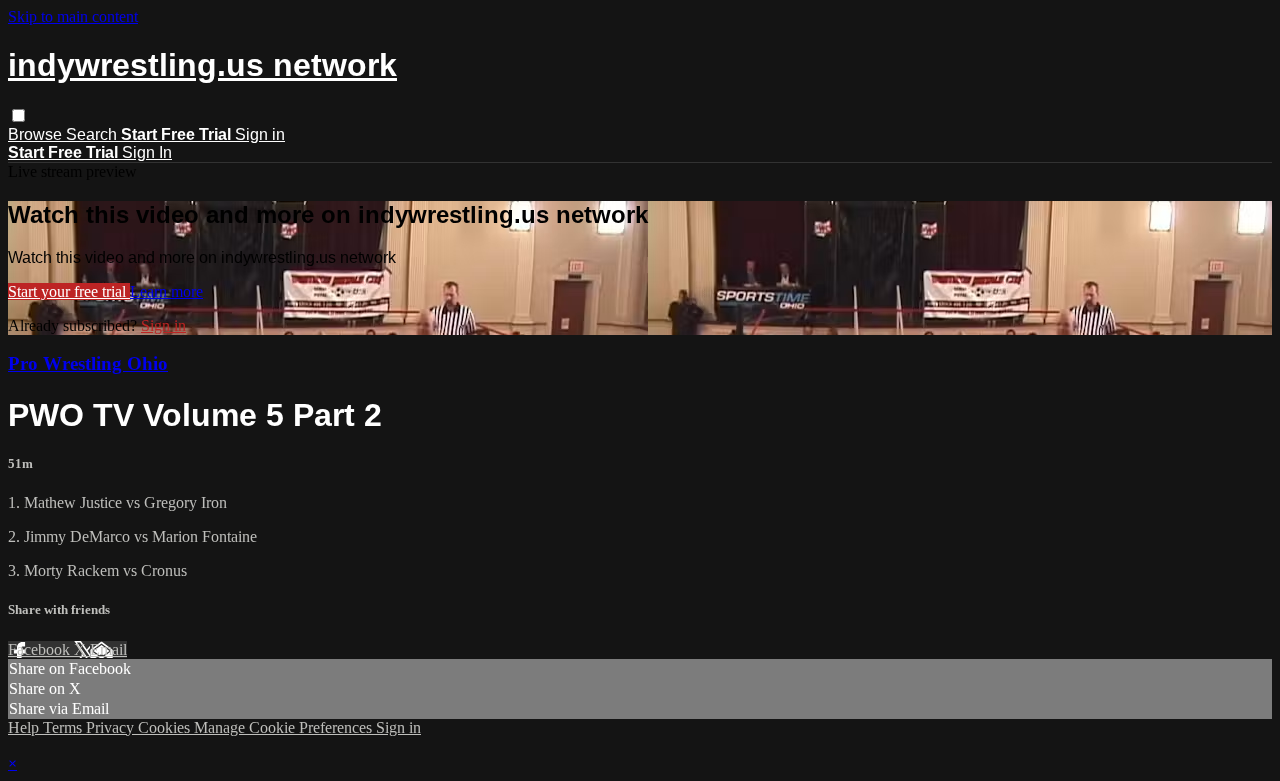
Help (25, 727)
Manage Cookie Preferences (285, 727)
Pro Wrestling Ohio (88, 363)
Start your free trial (69, 291)
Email (108, 649)
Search (93, 134)
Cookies (166, 727)
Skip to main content (73, 16)
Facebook (41, 649)
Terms (64, 727)
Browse (37, 134)
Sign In (147, 152)
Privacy (112, 727)
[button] (18, 115)
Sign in (260, 134)
